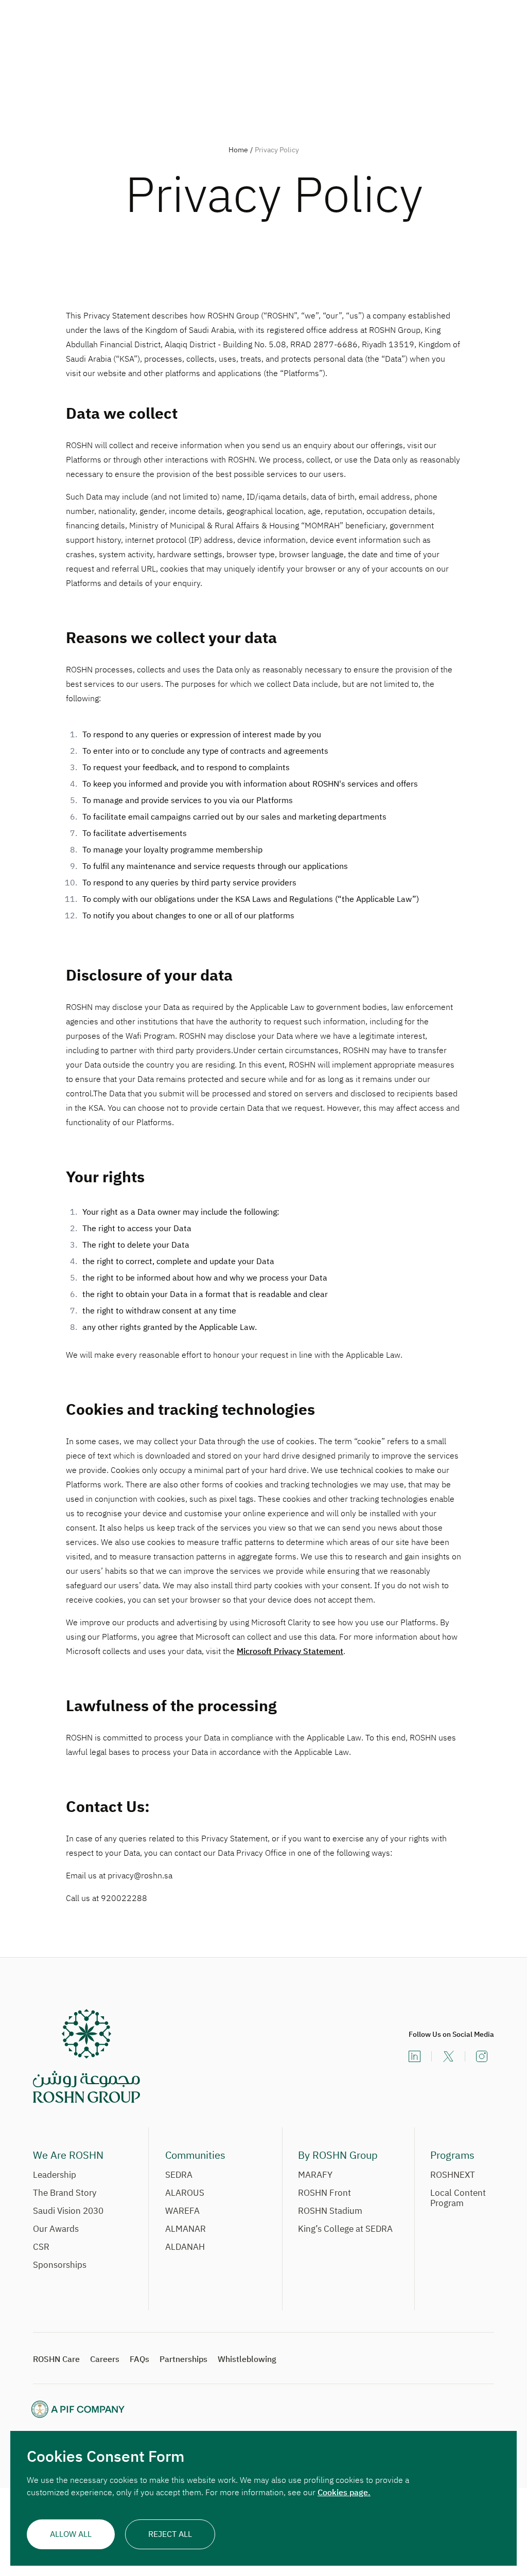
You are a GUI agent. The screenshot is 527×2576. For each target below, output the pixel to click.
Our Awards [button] (56, 2229)
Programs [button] (452, 2155)
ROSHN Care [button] (56, 2359)
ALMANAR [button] (186, 2229)
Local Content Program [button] (462, 2199)
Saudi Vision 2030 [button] (68, 2211)
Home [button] (238, 150)
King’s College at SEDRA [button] (345, 2229)
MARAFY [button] (315, 2175)
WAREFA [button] (182, 2211)
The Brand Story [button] (65, 2193)
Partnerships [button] (183, 2359)
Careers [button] (105, 2359)
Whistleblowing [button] (247, 2359)
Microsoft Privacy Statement (290, 1651)
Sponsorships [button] (60, 2266)
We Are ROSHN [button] (68, 2155)
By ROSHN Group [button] (338, 2155)
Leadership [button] (55, 2175)
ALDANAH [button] (185, 2248)
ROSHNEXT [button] (453, 2175)
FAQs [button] (139, 2359)
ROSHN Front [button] (324, 2193)
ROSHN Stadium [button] (330, 2211)
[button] (86, 2056)
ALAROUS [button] (185, 2193)
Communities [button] (195, 2155)
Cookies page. (344, 2493)
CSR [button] (41, 2248)
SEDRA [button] (179, 2175)
